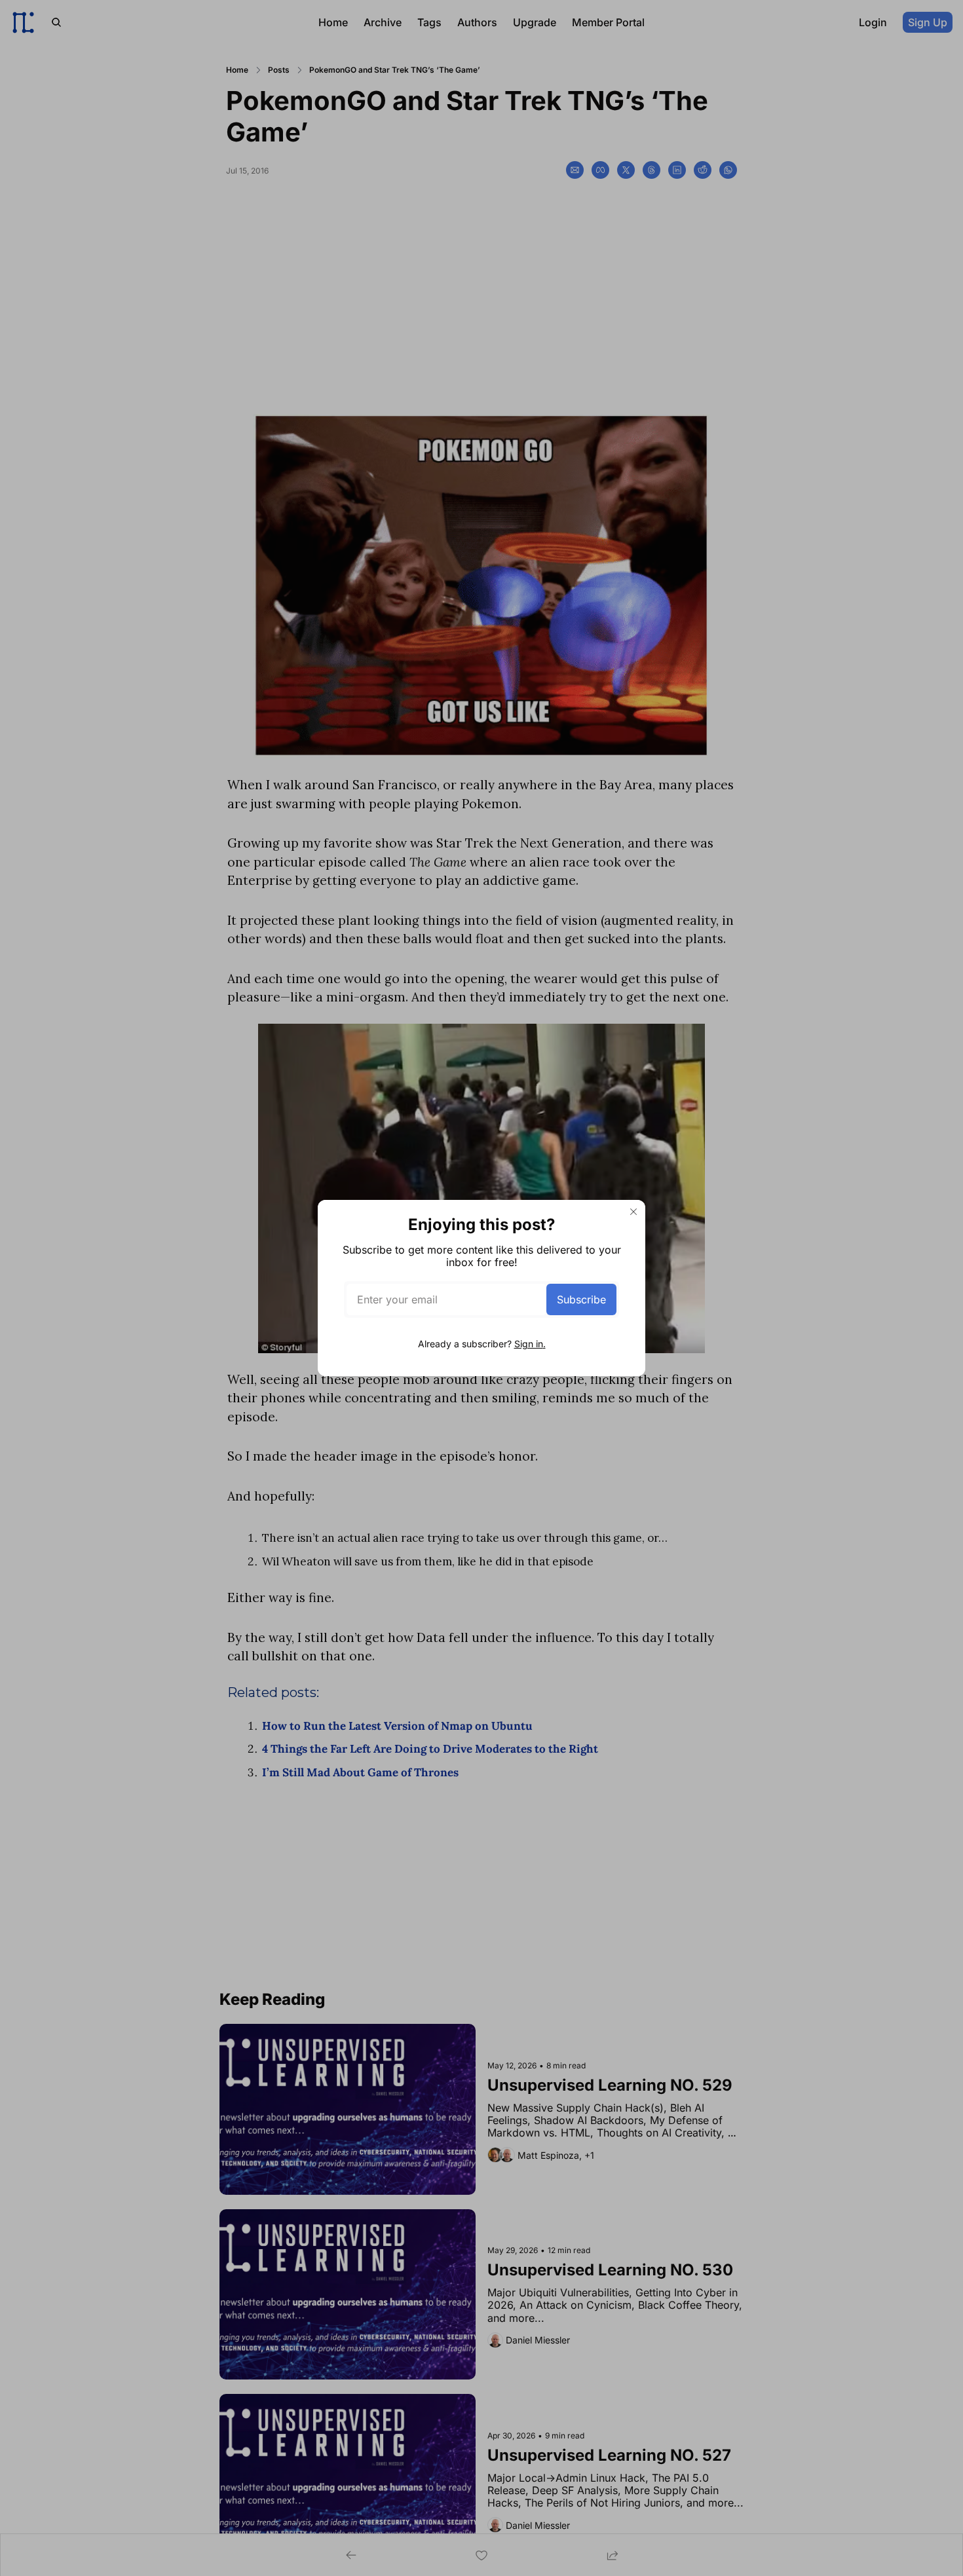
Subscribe (581, 1299)
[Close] (633, 1212)
